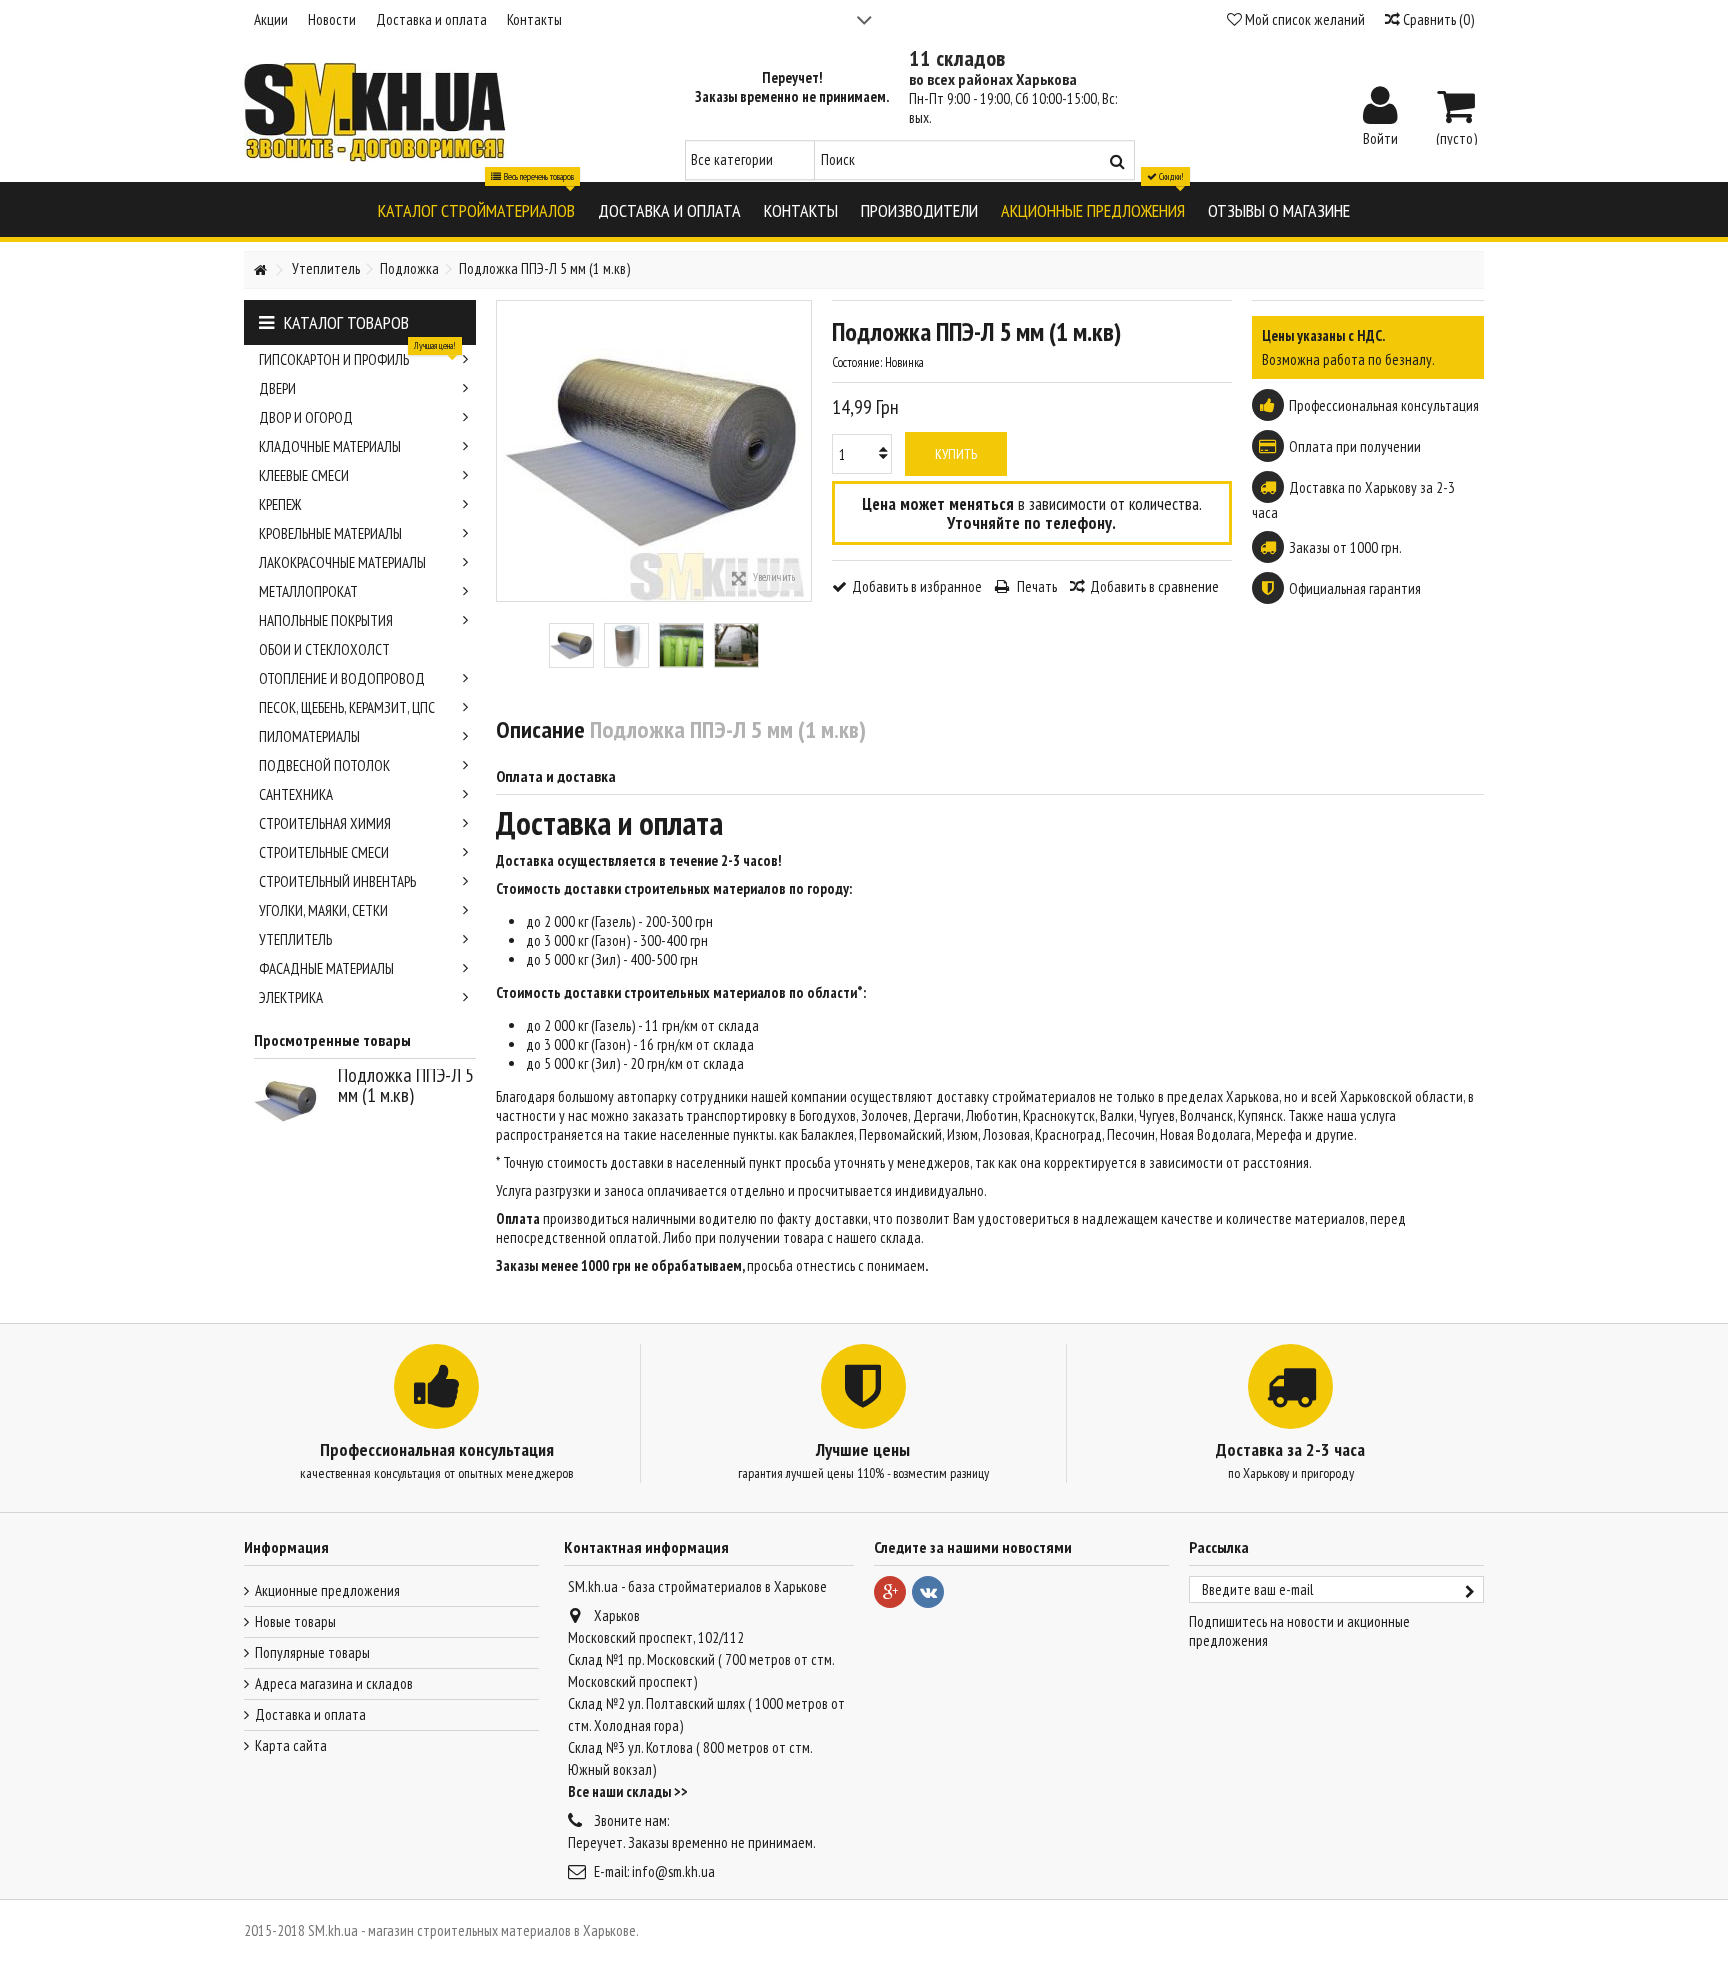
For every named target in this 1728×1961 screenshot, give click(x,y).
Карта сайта (291, 1745)
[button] (476, 209)
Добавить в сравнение (1154, 586)
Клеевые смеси (304, 475)
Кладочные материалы (330, 446)
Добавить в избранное (917, 586)
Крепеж (280, 504)
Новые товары (295, 1621)
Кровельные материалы (330, 533)
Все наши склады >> (628, 1791)
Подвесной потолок (324, 765)
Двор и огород (306, 417)
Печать (1035, 586)
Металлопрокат (308, 591)
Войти (1380, 137)
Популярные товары (312, 1652)
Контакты (534, 19)
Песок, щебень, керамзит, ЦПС (347, 707)
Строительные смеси (324, 852)
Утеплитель (295, 939)
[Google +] (890, 1592)
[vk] (928, 1592)
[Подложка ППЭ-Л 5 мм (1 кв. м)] (571, 645)
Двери (277, 388)
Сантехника (296, 794)
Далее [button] (801, 451)
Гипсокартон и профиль (357, 357)
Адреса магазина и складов (334, 1683)
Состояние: (857, 362)
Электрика (291, 997)
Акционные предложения (327, 1590)
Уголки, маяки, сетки (323, 910)
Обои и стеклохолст (324, 649)
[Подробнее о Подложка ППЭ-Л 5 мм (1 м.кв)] (291, 1101)
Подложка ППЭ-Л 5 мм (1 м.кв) (406, 1085)
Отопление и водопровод (342, 678)
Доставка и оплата (431, 19)
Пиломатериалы (309, 736)
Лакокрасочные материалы (342, 562)
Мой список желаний (1303, 19)
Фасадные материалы (326, 968)
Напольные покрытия (326, 620)
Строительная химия (325, 823)
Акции (271, 19)
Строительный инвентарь (337, 881)
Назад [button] (507, 451)
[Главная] (260, 270)
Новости (332, 19)
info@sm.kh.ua (673, 1871)
